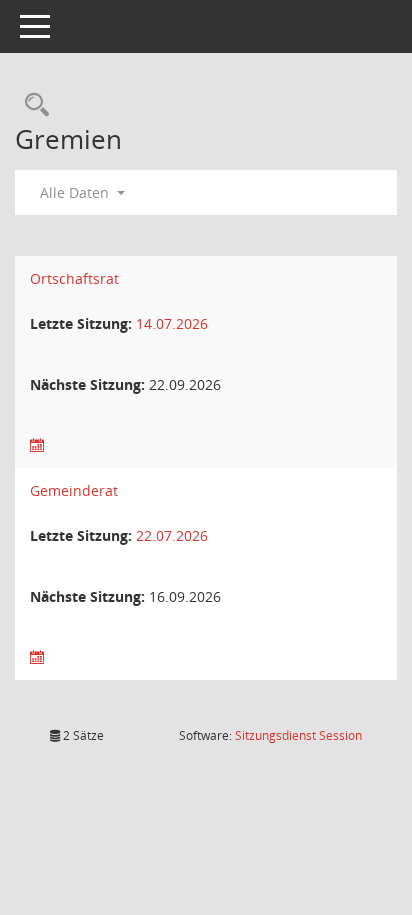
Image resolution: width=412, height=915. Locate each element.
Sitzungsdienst (298, 735)
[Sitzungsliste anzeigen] (37, 445)
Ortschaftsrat (74, 278)
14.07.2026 (172, 323)
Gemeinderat (74, 490)
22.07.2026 (172, 535)
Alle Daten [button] (76, 192)
